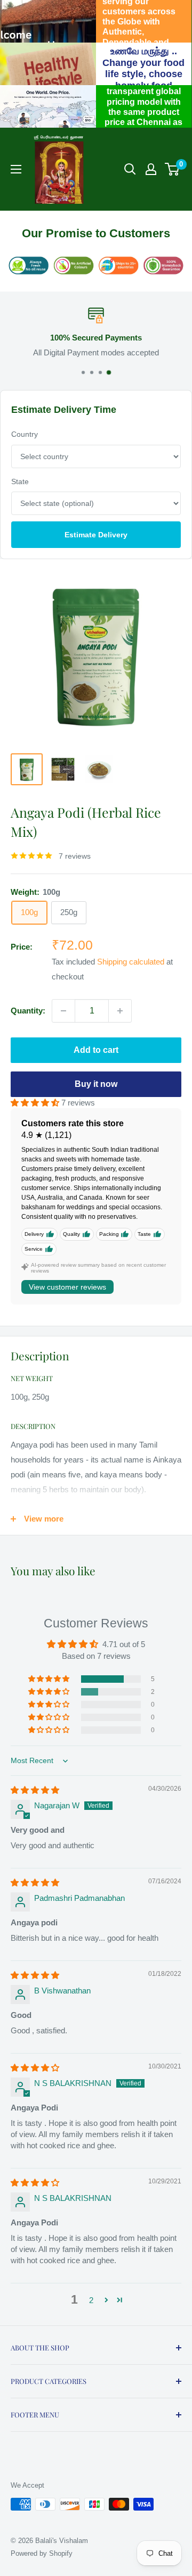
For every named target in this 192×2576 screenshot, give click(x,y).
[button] (36, 1103)
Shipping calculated (131, 962)
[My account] (151, 169)
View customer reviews (67, 1287)
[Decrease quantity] (63, 1011)
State (20, 481)
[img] (35, 1790)
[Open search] (130, 169)
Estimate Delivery (96, 535)
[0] (173, 169)
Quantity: (28, 1011)
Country (25, 434)
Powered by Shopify (42, 2553)
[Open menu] (16, 169)
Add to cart (96, 1050)
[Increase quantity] (120, 1011)
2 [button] (91, 2300)
